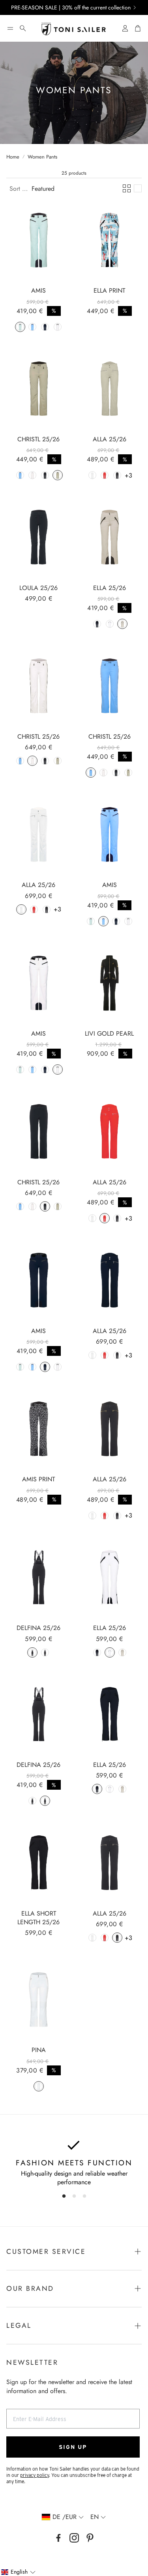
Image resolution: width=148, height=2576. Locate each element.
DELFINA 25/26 (38, 1628)
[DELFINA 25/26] (39, 1577)
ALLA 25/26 (110, 439)
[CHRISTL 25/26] (39, 389)
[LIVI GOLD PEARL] (110, 983)
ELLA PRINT (109, 290)
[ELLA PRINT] (110, 240)
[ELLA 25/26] (110, 537)
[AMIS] (39, 240)
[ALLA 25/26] (110, 389)
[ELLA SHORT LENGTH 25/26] (39, 1862)
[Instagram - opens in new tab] (74, 2538)
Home (13, 157)
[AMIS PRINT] (39, 1429)
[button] (10, 28)
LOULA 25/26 (38, 588)
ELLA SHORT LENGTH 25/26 (38, 1918)
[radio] (20, 327)
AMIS (38, 290)
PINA (39, 2050)
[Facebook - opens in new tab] (58, 2538)
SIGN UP (73, 2447)
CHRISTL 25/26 (38, 439)
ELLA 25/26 (110, 588)
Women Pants (42, 157)
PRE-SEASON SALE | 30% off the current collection (71, 7)
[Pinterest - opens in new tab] (90, 2538)
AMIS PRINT (38, 1479)
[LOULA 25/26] (39, 537)
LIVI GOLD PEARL (109, 1034)
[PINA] (39, 1999)
